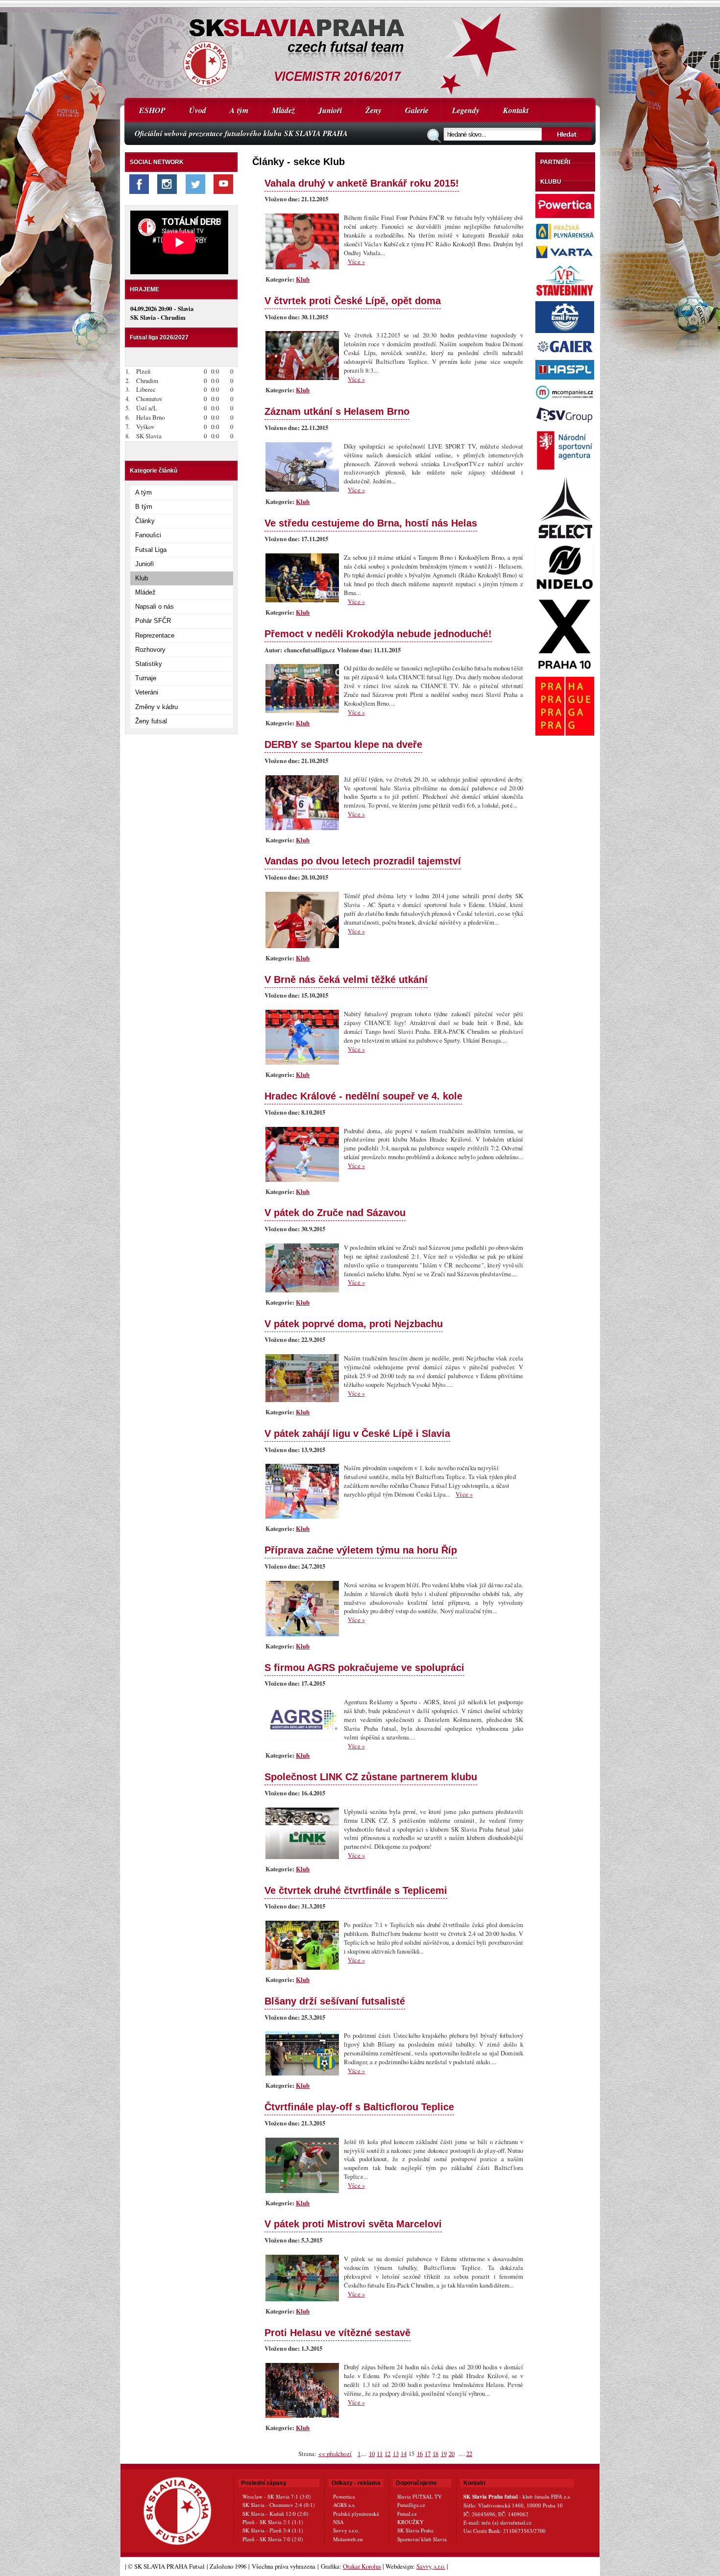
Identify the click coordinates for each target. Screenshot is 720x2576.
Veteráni (147, 692)
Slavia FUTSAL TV (420, 2496)
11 (380, 2454)
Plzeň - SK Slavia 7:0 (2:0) (273, 2539)
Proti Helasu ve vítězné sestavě (337, 2332)
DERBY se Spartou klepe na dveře (343, 744)
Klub (142, 578)
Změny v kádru (156, 707)
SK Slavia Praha (415, 2530)
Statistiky (149, 664)
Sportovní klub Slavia (422, 2539)
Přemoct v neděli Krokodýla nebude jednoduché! (378, 633)
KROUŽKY (410, 2522)
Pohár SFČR (153, 621)
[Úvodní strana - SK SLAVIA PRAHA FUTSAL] (360, 49)
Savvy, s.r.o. (431, 2566)
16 (420, 2454)
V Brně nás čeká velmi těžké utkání (346, 979)
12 (387, 2454)
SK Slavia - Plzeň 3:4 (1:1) (273, 2530)
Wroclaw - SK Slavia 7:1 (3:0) (277, 2496)
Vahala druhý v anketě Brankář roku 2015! (362, 183)
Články (145, 521)
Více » (356, 262)
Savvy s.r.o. (346, 2530)
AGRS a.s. (344, 2505)
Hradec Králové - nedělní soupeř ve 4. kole (363, 1096)
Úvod (198, 110)
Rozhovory (150, 650)
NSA (338, 2522)
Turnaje (146, 678)
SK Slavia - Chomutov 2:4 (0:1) (279, 2505)
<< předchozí (335, 2454)
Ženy (373, 110)
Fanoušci (148, 535)
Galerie (417, 110)
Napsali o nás (155, 607)
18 (435, 2454)
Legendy (466, 110)
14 (404, 2454)
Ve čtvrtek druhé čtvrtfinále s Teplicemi (356, 1890)
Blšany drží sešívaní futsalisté (335, 2001)
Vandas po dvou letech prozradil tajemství (363, 861)
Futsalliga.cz (411, 2505)
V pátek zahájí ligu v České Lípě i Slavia (357, 1433)
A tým (239, 110)
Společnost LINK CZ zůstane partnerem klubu (371, 1777)
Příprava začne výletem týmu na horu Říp (361, 1550)
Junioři (330, 110)
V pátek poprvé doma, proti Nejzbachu (354, 1324)
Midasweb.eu (348, 2539)
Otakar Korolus (362, 2566)
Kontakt (516, 110)
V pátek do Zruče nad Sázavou (335, 1212)
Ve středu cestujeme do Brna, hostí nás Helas (371, 523)
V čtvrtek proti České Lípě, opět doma (353, 300)
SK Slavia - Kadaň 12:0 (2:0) (276, 2514)
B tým (144, 507)
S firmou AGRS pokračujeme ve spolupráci (364, 1667)
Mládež (283, 110)
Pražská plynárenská (356, 2514)
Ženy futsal (151, 721)
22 (469, 2454)
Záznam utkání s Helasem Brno (337, 411)
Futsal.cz (407, 2514)
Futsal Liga (151, 550)
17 (428, 2454)
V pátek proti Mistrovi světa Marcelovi (353, 2224)
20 (452, 2454)
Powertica (344, 2496)
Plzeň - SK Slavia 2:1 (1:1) (273, 2522)
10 (372, 2454)
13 (396, 2454)
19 (444, 2454)
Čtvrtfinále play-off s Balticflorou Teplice (359, 2107)
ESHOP (152, 110)
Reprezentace (155, 635)
